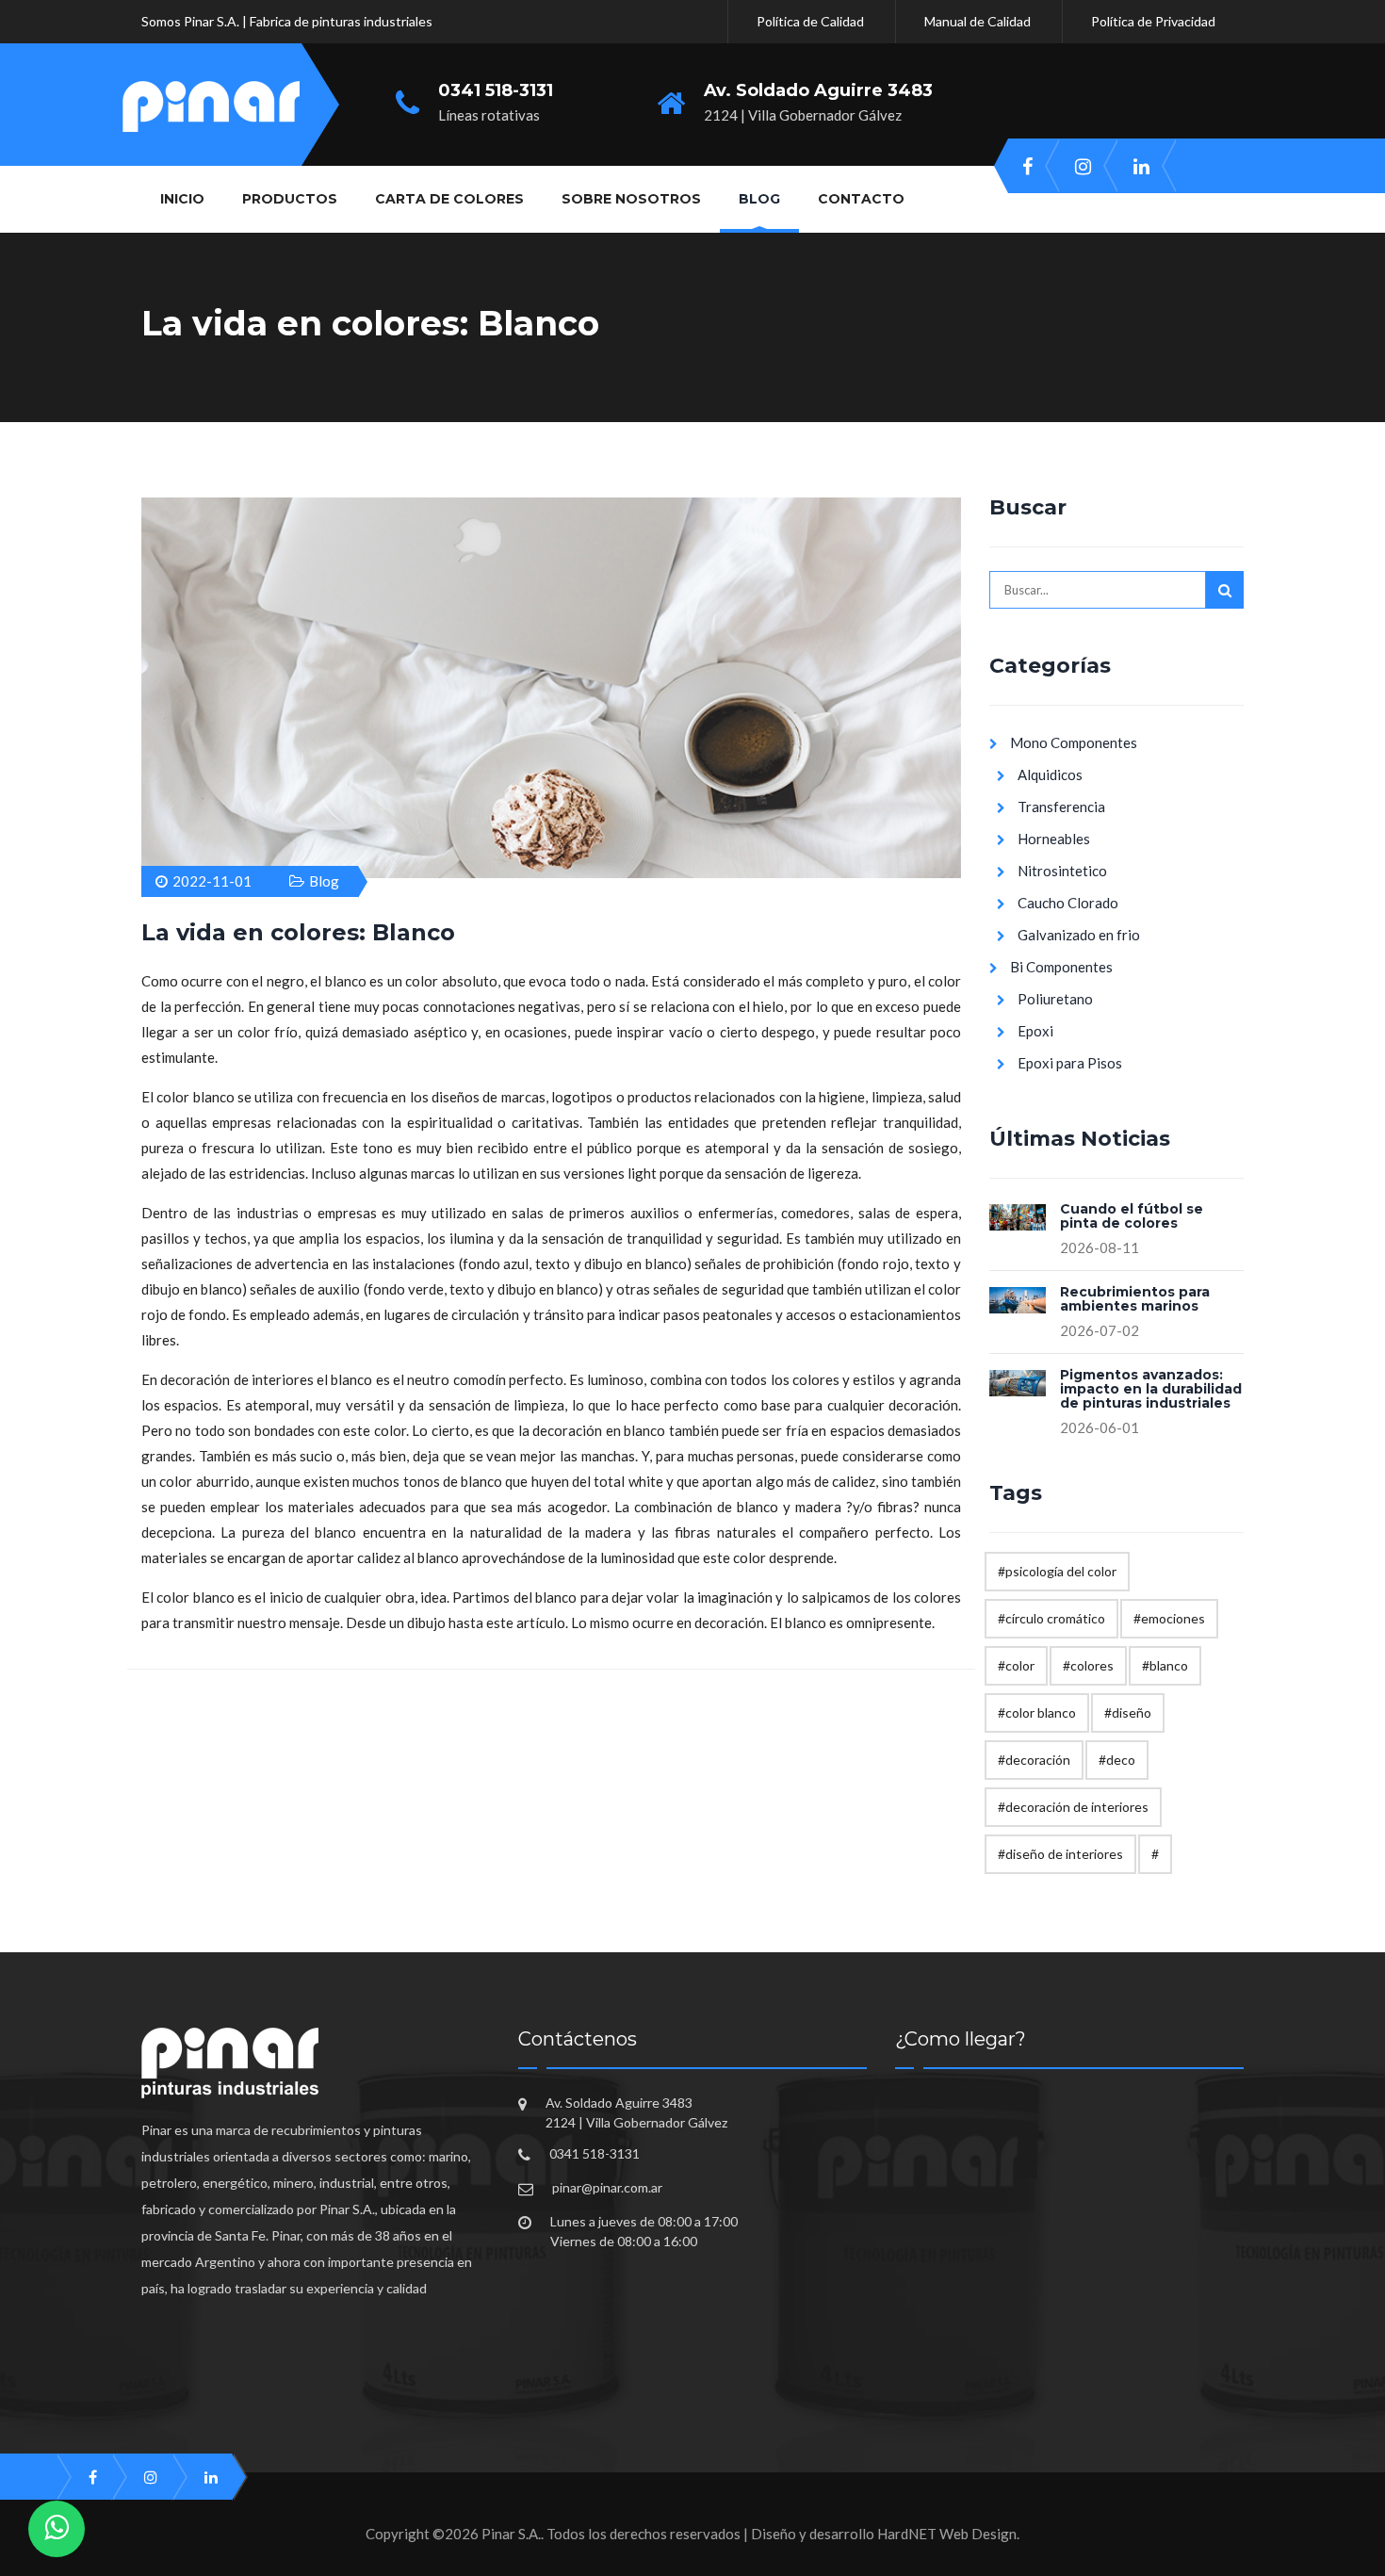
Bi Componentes (1061, 967)
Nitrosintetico (1062, 871)
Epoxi (1035, 1031)
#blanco (1165, 1665)
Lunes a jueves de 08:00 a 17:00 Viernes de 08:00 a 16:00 (644, 2231)
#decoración (1034, 1760)
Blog (324, 881)
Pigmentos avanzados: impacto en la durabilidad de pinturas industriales (1151, 1390)
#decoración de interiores (1073, 1807)
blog (759, 199)
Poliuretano (1055, 999)
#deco (1117, 1760)
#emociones (1169, 1618)
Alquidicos (1050, 774)
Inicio (182, 199)
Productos (290, 199)
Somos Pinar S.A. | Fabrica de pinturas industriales (287, 21)
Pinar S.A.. (513, 2534)
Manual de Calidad (978, 21)
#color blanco (1037, 1712)
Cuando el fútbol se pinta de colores (1132, 1217)
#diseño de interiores (1060, 1854)
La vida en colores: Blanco (298, 932)
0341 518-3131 (496, 91)
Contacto (861, 199)
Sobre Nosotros (631, 199)
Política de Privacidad (1153, 21)
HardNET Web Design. (948, 2534)
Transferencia (1061, 807)
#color (1016, 1665)
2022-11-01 (212, 881)
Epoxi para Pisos (1070, 1063)
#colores (1088, 1665)
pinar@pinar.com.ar (607, 2187)
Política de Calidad (810, 21)
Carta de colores (449, 199)
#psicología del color (1057, 1571)
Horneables (1054, 839)
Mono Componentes (1074, 742)
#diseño (1128, 1712)
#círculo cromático (1051, 1618)
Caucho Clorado (1068, 903)
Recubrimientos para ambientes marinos (1135, 1300)
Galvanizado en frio (1079, 935)
